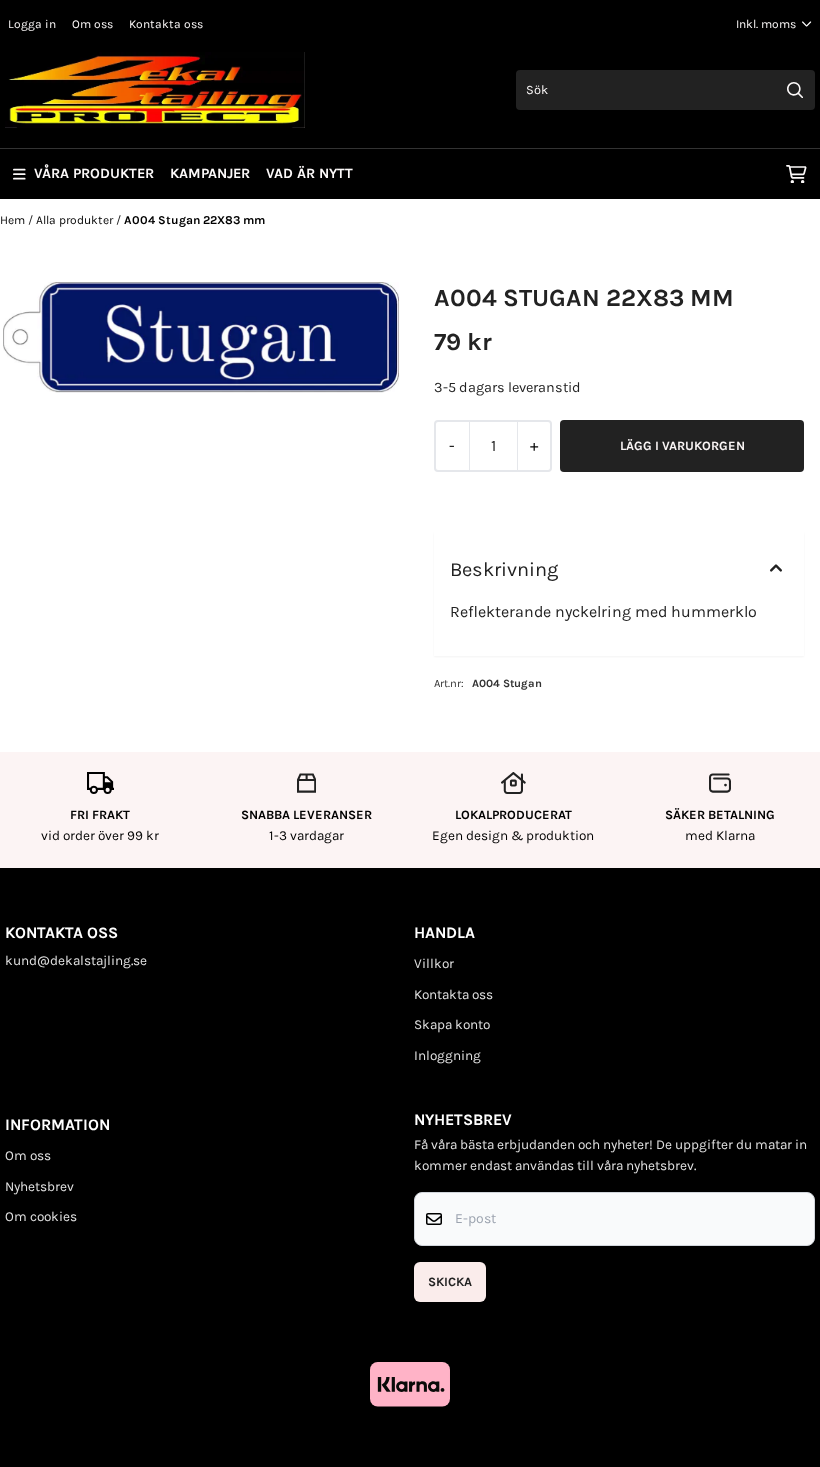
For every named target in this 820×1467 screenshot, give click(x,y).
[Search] (795, 90)
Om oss (92, 24)
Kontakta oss (166, 24)
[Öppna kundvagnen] (796, 174)
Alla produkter (76, 220)
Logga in (32, 24)
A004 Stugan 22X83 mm (194, 220)
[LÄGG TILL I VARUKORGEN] (682, 446)
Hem (14, 220)
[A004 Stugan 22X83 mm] (201, 337)
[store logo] (155, 90)
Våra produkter (94, 173)
